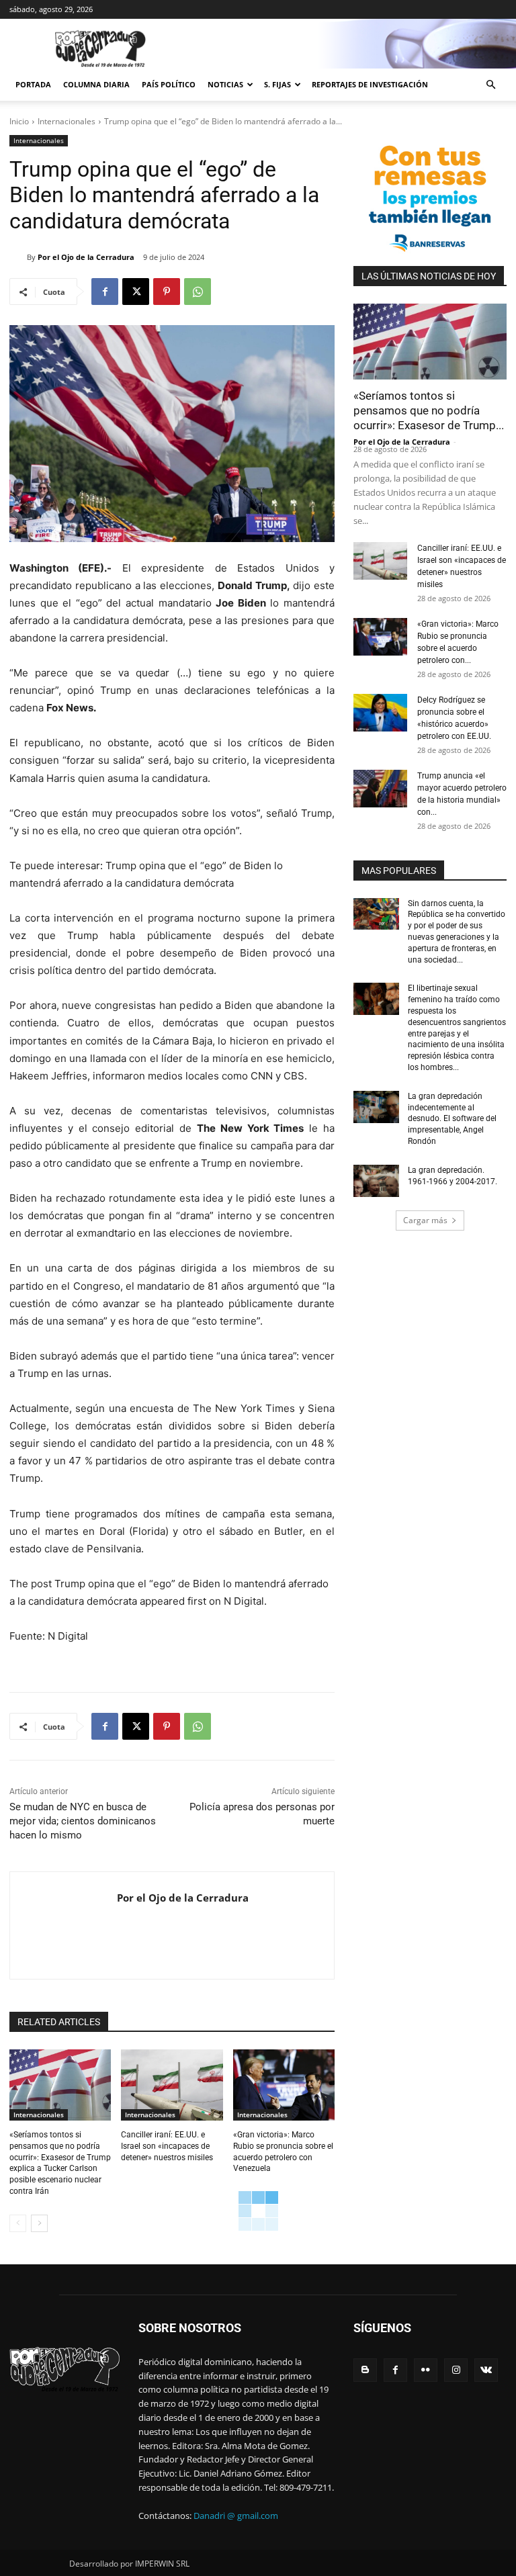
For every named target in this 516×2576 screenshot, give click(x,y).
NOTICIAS (225, 84)
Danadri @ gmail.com (236, 2516)
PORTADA (33, 84)
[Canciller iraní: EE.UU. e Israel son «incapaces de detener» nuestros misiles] (172, 2085)
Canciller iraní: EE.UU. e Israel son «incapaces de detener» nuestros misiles (167, 2146)
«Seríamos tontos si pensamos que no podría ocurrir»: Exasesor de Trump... (429, 410)
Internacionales (67, 121)
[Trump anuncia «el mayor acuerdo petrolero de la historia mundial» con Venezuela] (380, 789)
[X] (136, 292)
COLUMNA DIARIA (96, 84)
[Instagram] (456, 2370)
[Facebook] (105, 292)
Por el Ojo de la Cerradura (86, 257)
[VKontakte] (486, 2370)
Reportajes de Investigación (370, 84)
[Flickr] (426, 2370)
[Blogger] (365, 2370)
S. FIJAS (277, 84)
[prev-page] (18, 2223)
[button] (490, 85)
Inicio (19, 121)
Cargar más (425, 1220)
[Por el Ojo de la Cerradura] (18, 257)
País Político (169, 84)
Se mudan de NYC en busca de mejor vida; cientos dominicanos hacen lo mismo (83, 1821)
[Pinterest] (167, 292)
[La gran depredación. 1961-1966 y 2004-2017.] (376, 1181)
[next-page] (39, 2223)
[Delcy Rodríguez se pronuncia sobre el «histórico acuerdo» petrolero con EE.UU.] (380, 713)
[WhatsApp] (198, 292)
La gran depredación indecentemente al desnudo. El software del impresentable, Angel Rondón (452, 1119)
